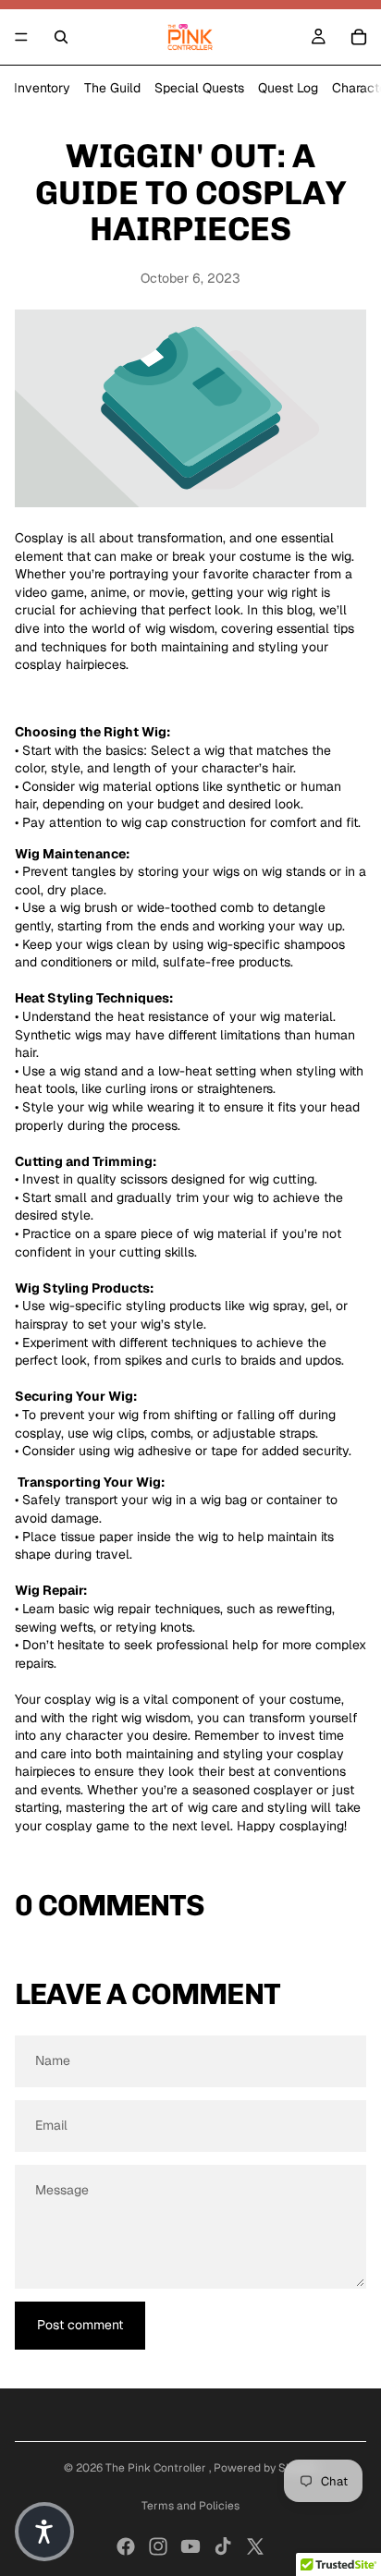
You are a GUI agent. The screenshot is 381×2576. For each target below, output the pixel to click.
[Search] (61, 37)
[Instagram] (158, 2546)
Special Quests (199, 88)
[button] (44, 2532)
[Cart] (359, 37)
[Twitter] (255, 2546)
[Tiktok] (223, 2546)
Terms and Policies (190, 2506)
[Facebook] (126, 2546)
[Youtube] (190, 2546)
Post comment (80, 2325)
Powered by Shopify (266, 2468)
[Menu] (21, 37)
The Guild (112, 88)
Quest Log (288, 88)
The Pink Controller (157, 2468)
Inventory (42, 88)
